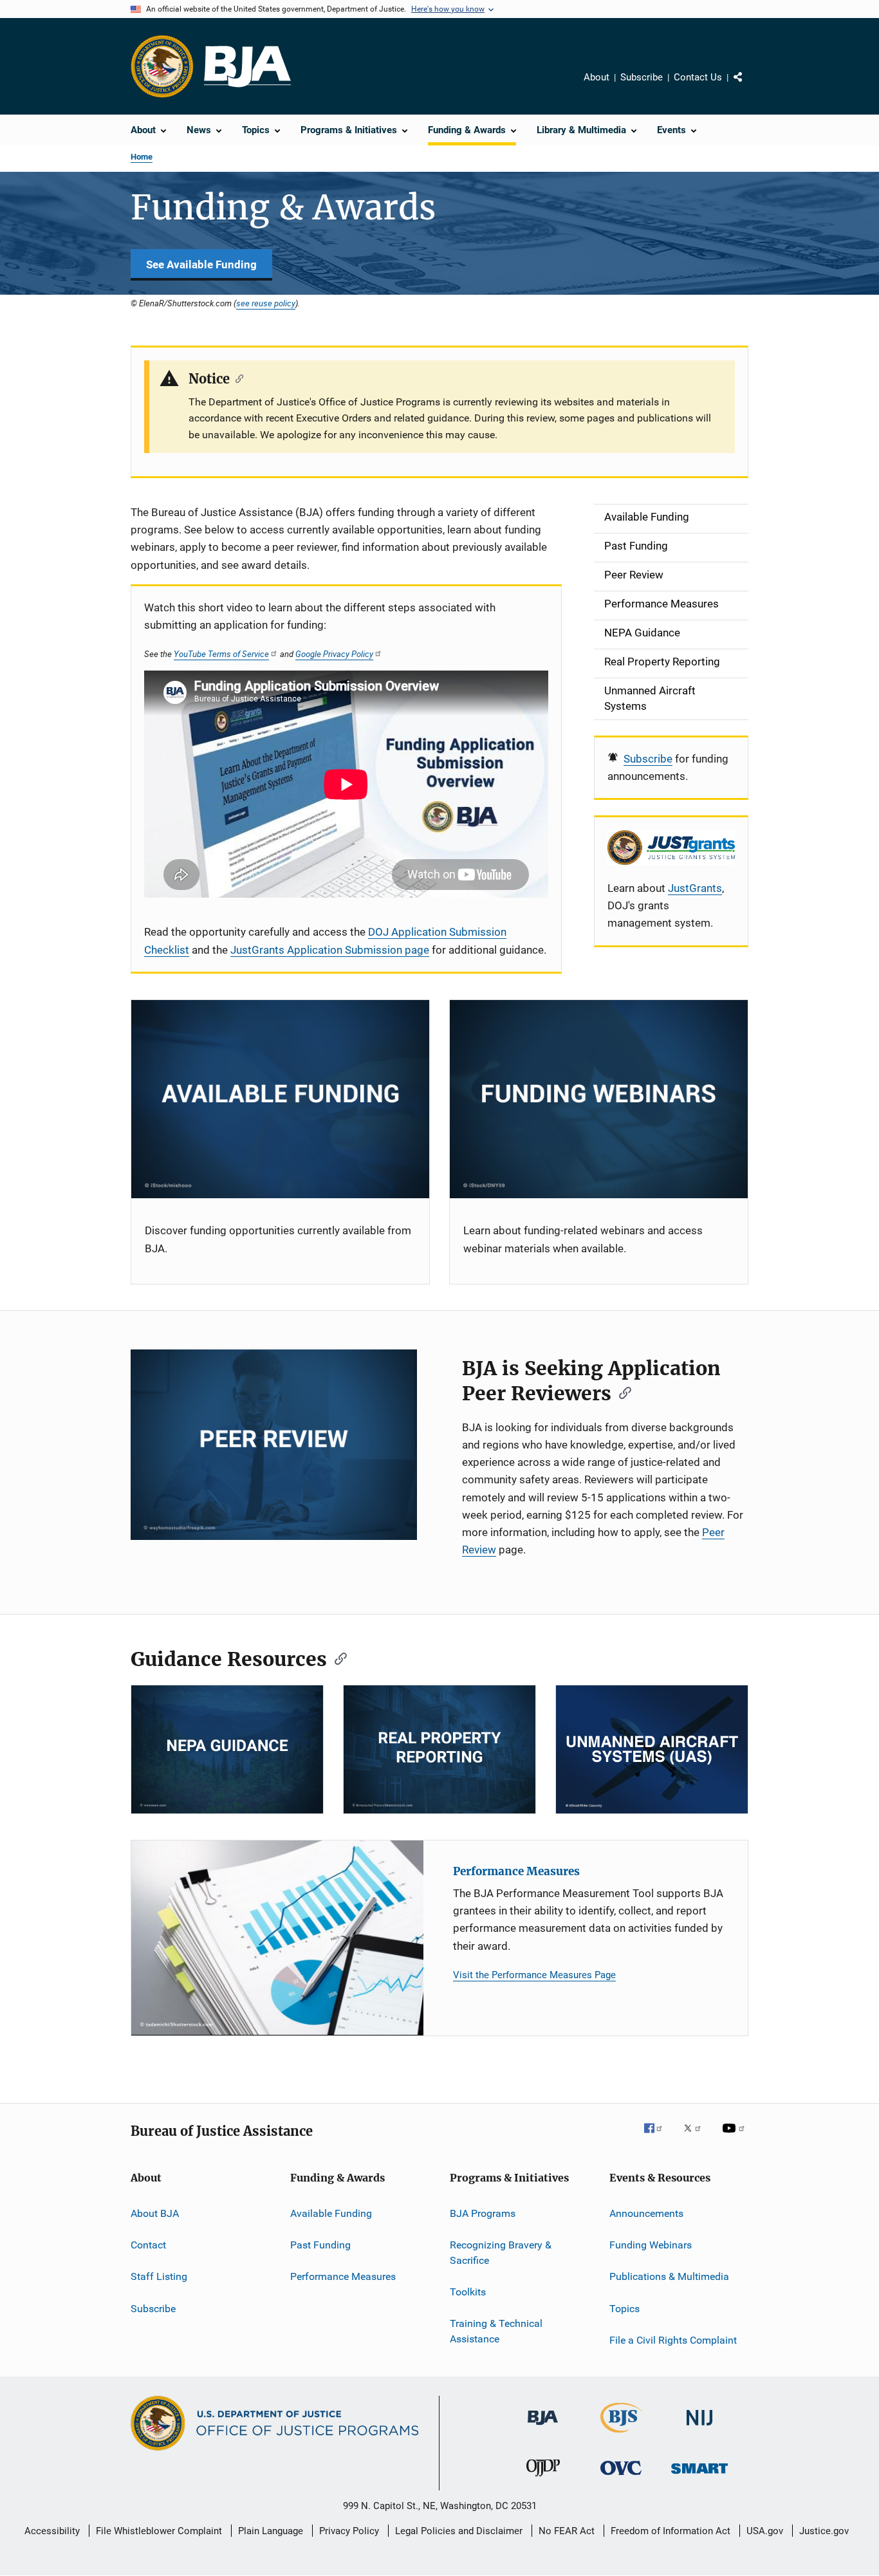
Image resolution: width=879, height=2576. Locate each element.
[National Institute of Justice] (699, 2428)
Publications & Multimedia (669, 2276)
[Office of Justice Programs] (162, 66)
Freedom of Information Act (671, 2531)
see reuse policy (266, 303)
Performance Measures (516, 1871)
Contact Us (698, 77)
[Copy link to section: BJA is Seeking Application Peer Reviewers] (621, 1392)
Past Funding (320, 2245)
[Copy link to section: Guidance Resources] (337, 1658)
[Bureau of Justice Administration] (543, 2427)
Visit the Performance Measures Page (534, 1975)
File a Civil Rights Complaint (673, 2340)
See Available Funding (201, 264)
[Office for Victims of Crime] (621, 2477)
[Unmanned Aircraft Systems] (652, 1749)
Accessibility (52, 2531)
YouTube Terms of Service (221, 654)
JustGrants (695, 888)
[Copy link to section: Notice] (236, 378)
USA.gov (765, 2531)
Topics (625, 2309)
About (597, 77)
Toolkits (468, 2292)
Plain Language (271, 2531)
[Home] (247, 67)
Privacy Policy (349, 2531)
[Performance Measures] (277, 1938)
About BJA (155, 2213)
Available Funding (331, 2213)
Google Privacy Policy (334, 654)
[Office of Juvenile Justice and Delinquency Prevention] (543, 2479)
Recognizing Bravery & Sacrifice (501, 2253)
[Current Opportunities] (280, 1099)
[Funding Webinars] (599, 1099)
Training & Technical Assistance (496, 2331)
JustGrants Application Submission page (330, 950)
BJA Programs (483, 2213)
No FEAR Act (567, 2531)
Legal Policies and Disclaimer (459, 2531)
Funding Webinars (651, 2245)
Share (748, 86)
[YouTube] (736, 2137)
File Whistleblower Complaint (159, 2531)
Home (142, 157)
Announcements (646, 2213)
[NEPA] (227, 1749)
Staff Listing (159, 2276)
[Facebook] (658, 2137)
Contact (148, 2245)
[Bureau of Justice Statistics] (621, 2435)
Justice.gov (824, 2531)
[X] (697, 2137)
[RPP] (439, 1749)
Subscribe (642, 77)
